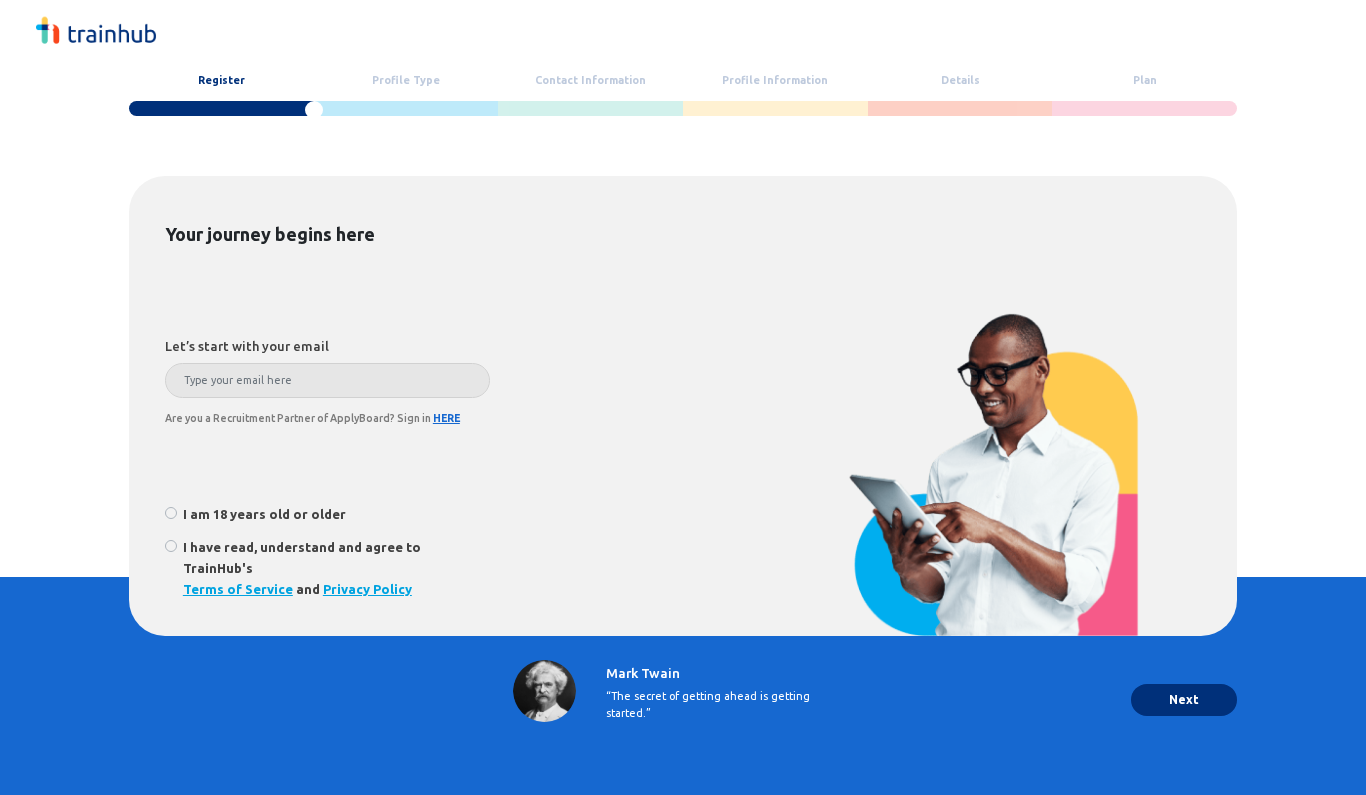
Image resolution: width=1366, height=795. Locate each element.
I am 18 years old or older (264, 514)
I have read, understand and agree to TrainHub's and (302, 568)
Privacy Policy (367, 589)
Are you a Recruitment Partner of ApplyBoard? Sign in (312, 418)
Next (1184, 699)
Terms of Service (238, 589)
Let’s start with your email (247, 346)
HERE (446, 418)
